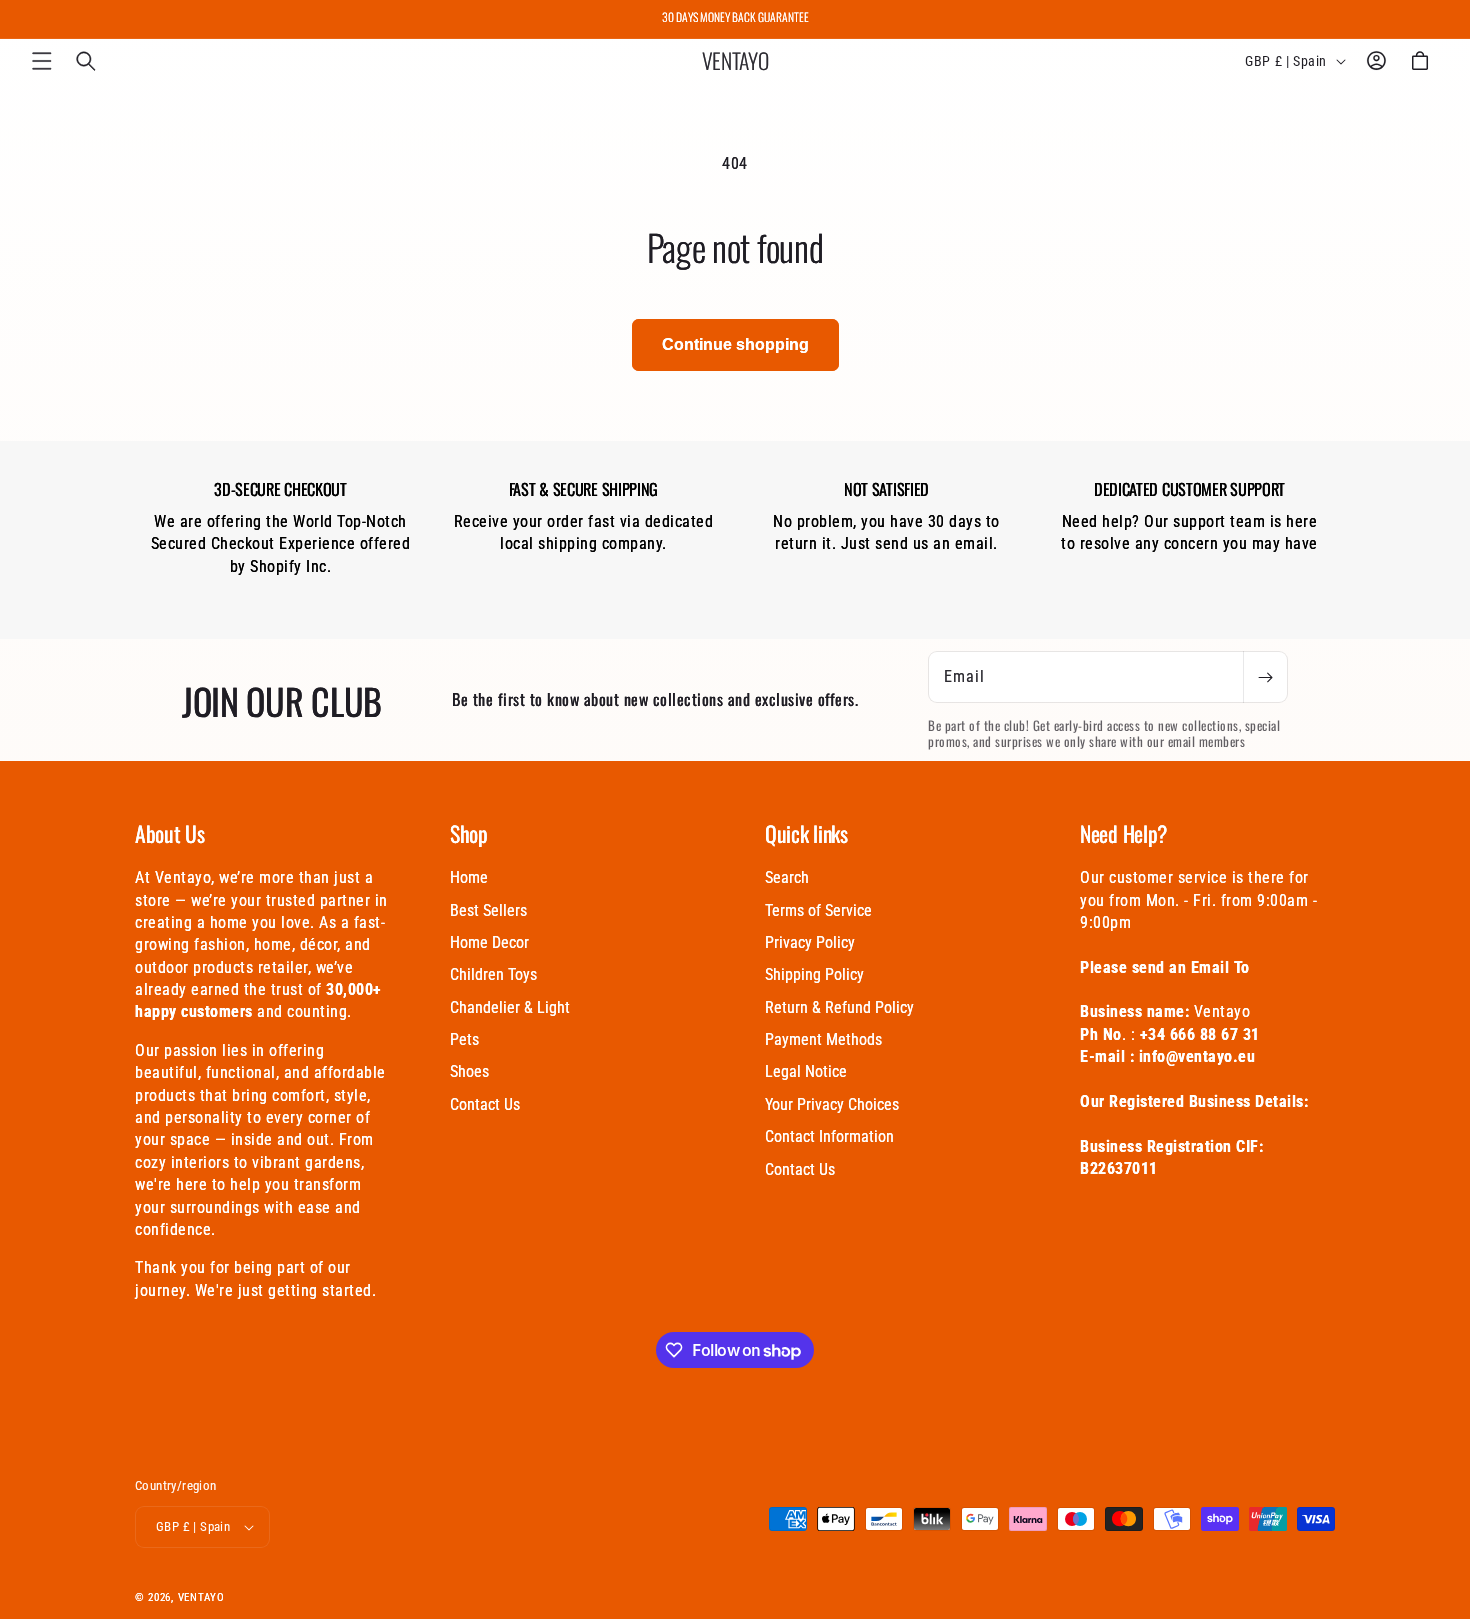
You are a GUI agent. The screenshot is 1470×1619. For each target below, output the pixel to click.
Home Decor (489, 942)
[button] (42, 61)
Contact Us (485, 1104)
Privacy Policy (810, 942)
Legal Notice (806, 1071)
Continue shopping (735, 344)
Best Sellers (488, 910)
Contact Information (829, 1136)
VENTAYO (201, 1597)
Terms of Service (818, 910)
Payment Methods (823, 1039)
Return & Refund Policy (839, 1007)
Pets (464, 1039)
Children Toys (493, 974)
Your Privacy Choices (832, 1104)
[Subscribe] (1265, 677)
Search (787, 877)
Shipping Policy (814, 974)
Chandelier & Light (510, 1007)
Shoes (469, 1071)
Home (469, 877)
